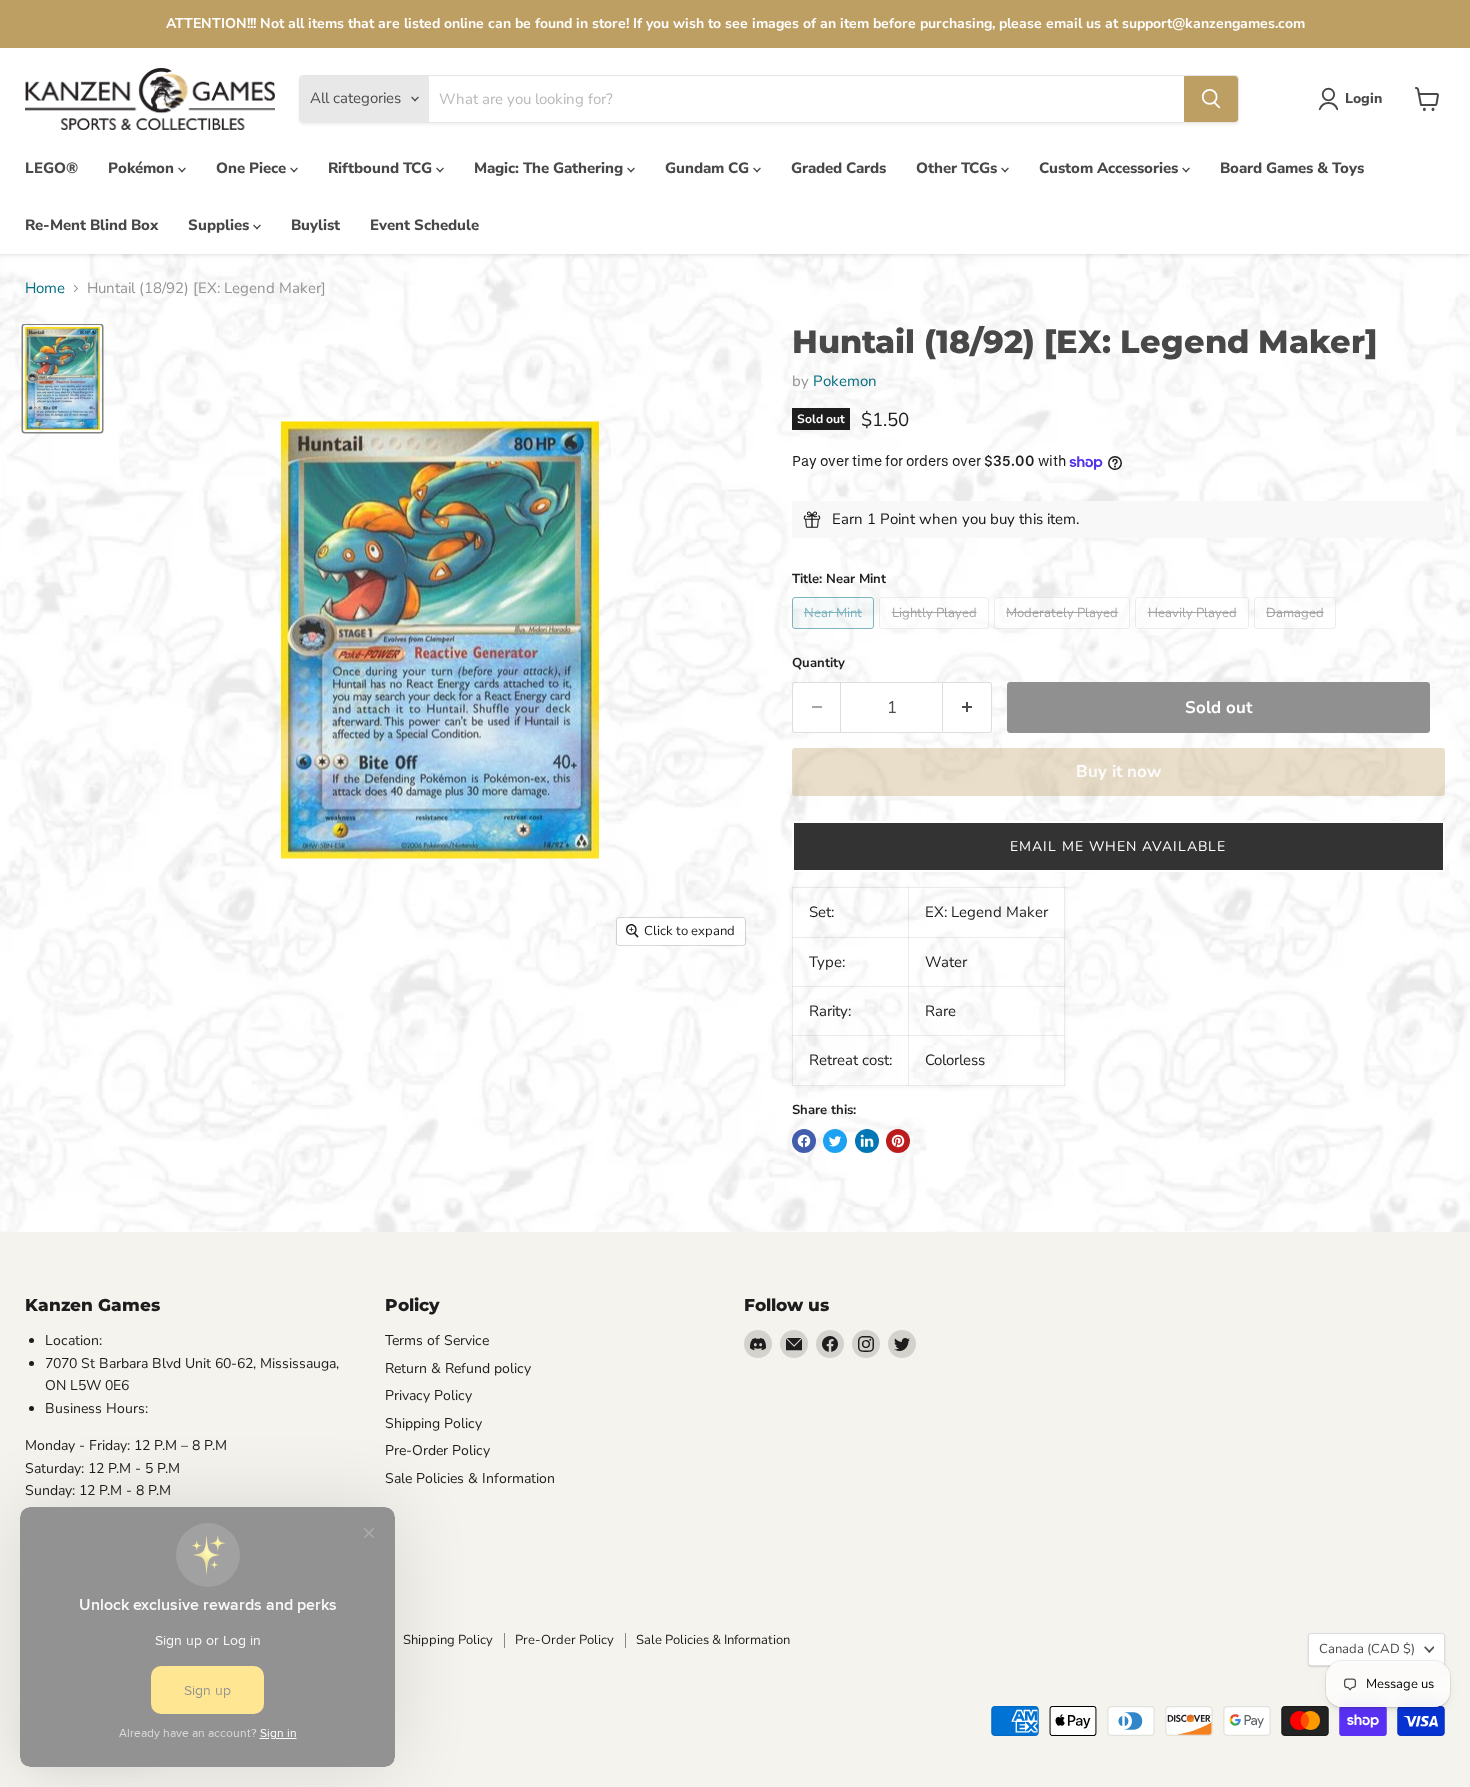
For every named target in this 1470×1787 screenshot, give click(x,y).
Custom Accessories (1110, 168)
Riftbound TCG (382, 168)
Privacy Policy (428, 1395)
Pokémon (143, 168)
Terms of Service (437, 1340)
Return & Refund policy (458, 1368)
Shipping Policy (433, 1423)
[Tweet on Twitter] (835, 1141)
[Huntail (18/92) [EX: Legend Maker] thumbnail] (62, 378)
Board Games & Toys (1292, 168)
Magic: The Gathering (550, 168)
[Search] (1211, 99)
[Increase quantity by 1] (967, 707)
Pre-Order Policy (437, 1450)
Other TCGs (958, 168)
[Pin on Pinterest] (898, 1141)
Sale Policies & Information (470, 1478)
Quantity (818, 663)
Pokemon (845, 381)
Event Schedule (424, 225)
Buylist (315, 225)
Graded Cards (838, 168)
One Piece (253, 168)
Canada (1367, 1649)
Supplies (220, 225)
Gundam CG (709, 168)
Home (45, 288)
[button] (1118, 846)
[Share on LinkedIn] (867, 1141)
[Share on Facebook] (804, 1141)
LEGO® (51, 168)
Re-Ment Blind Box (91, 225)
